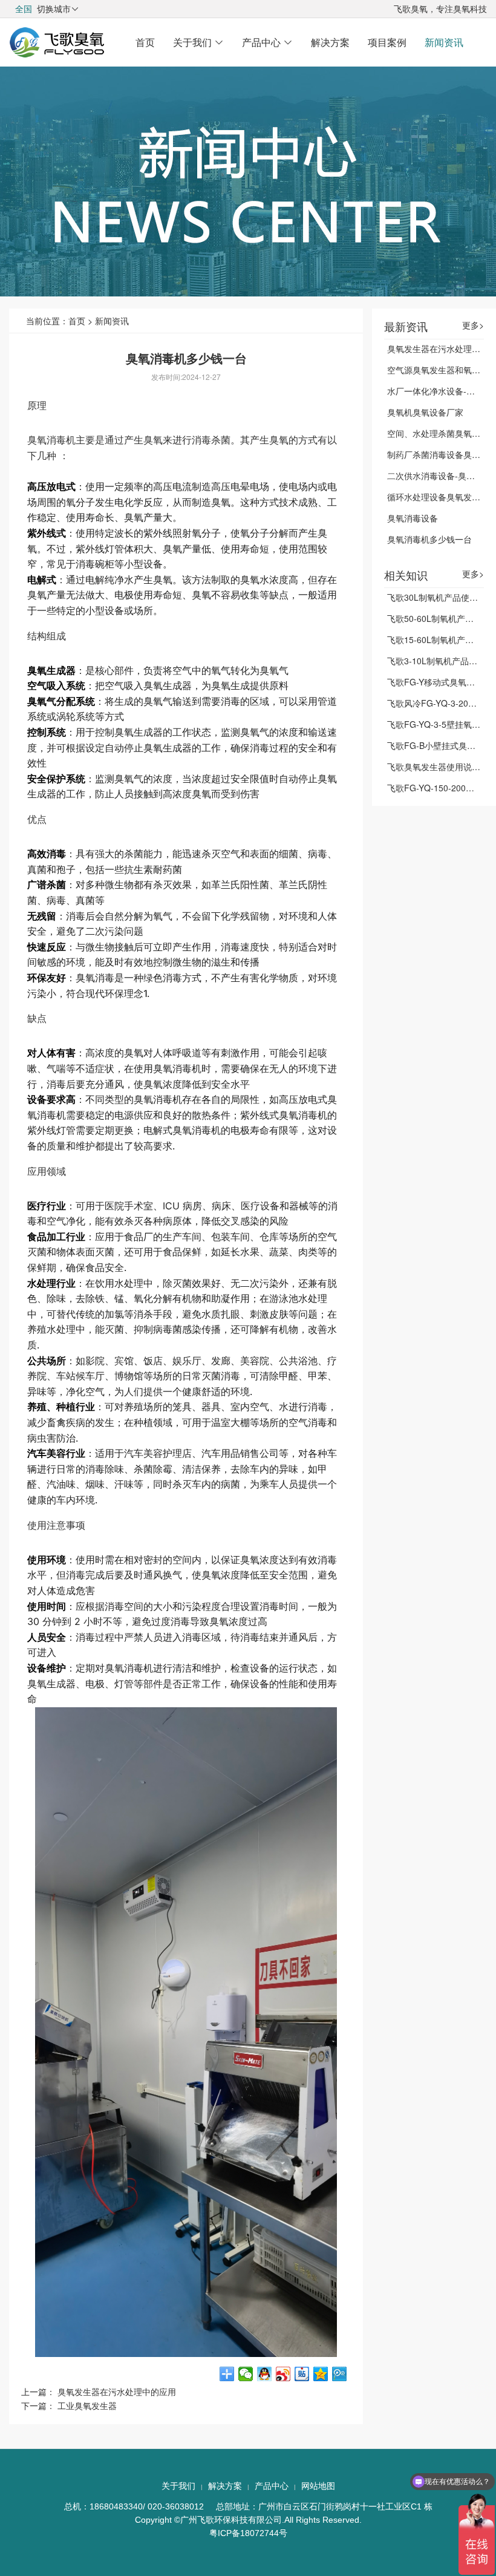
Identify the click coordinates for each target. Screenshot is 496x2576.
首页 (145, 42)
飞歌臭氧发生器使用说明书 (438, 767)
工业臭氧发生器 (87, 2405)
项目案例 (387, 42)
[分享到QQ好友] (265, 2374)
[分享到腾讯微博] (340, 2374)
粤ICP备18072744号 (248, 2533)
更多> (473, 325)
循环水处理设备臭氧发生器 (438, 497)
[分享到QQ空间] (321, 2374)
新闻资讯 (444, 42)
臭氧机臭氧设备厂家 (425, 412)
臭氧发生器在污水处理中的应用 (117, 2391)
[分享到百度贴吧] (302, 2374)
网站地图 (318, 2486)
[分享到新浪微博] (283, 2374)
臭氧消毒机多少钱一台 (429, 539)
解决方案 (330, 42)
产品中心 (267, 42)
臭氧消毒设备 (413, 518)
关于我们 (198, 42)
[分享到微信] (246, 2374)
